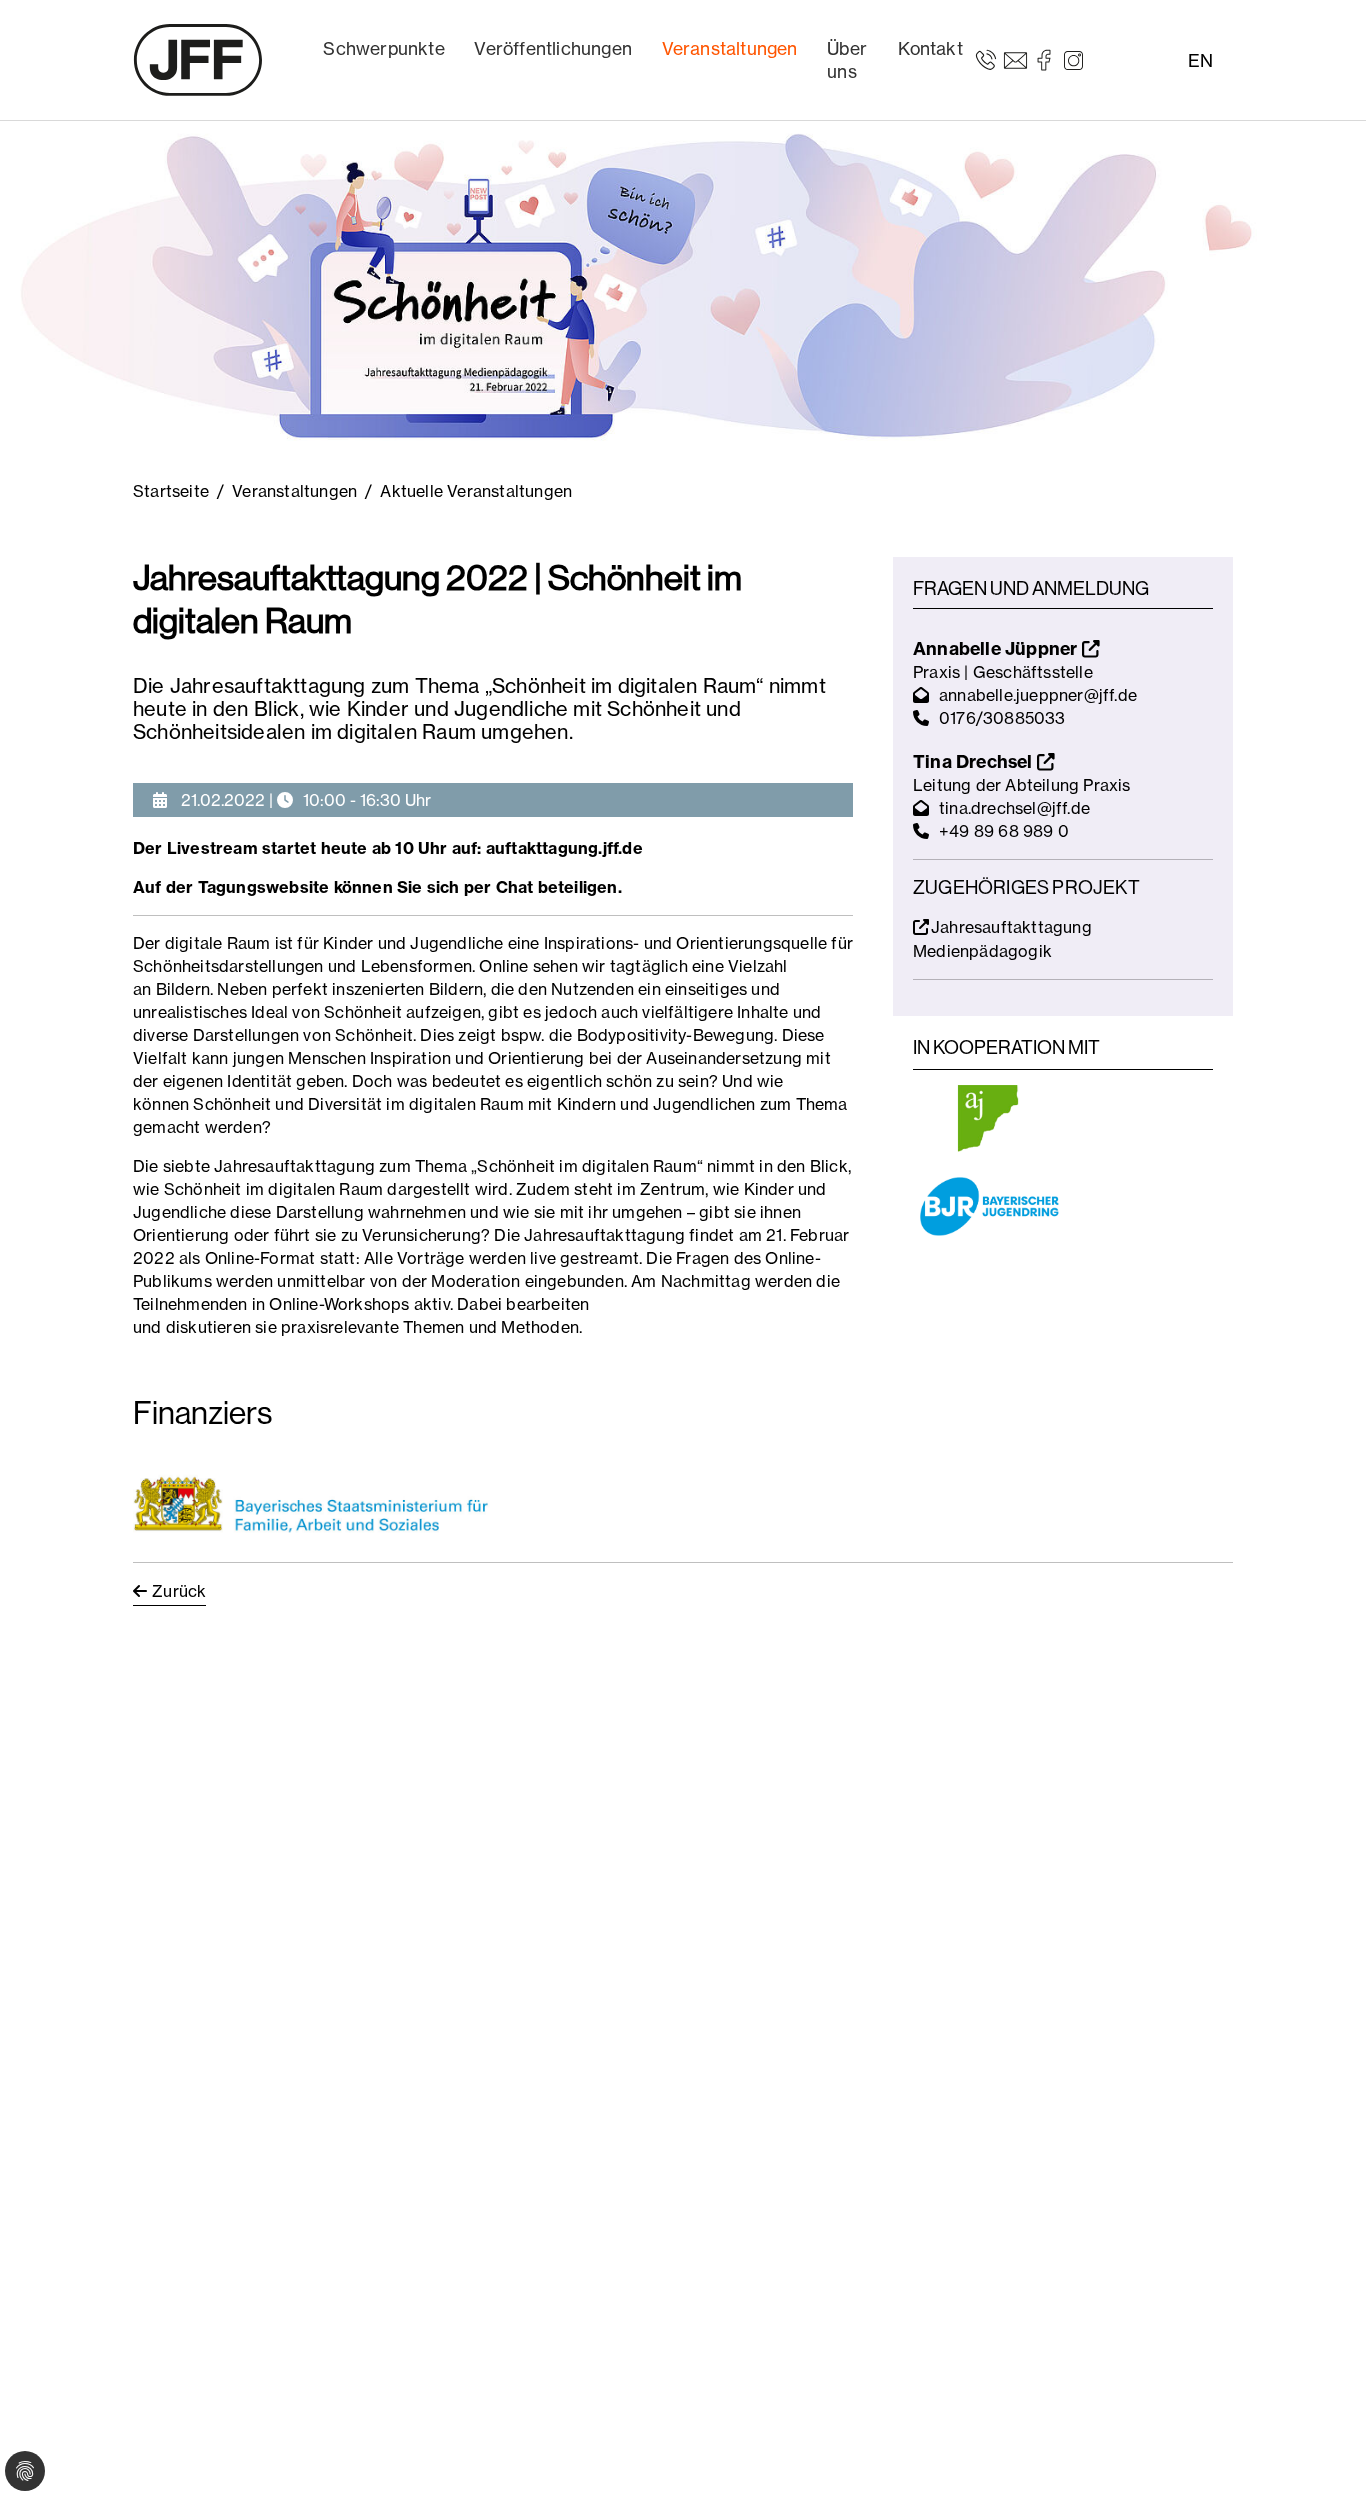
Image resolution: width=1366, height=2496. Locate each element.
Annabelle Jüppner (997, 648)
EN (1200, 60)
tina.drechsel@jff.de (1014, 808)
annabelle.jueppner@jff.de (1038, 695)
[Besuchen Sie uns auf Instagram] (1073, 59)
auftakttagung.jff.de (564, 848)
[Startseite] (198, 60)
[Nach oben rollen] (1322, 2452)
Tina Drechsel (975, 761)
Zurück (179, 1591)
